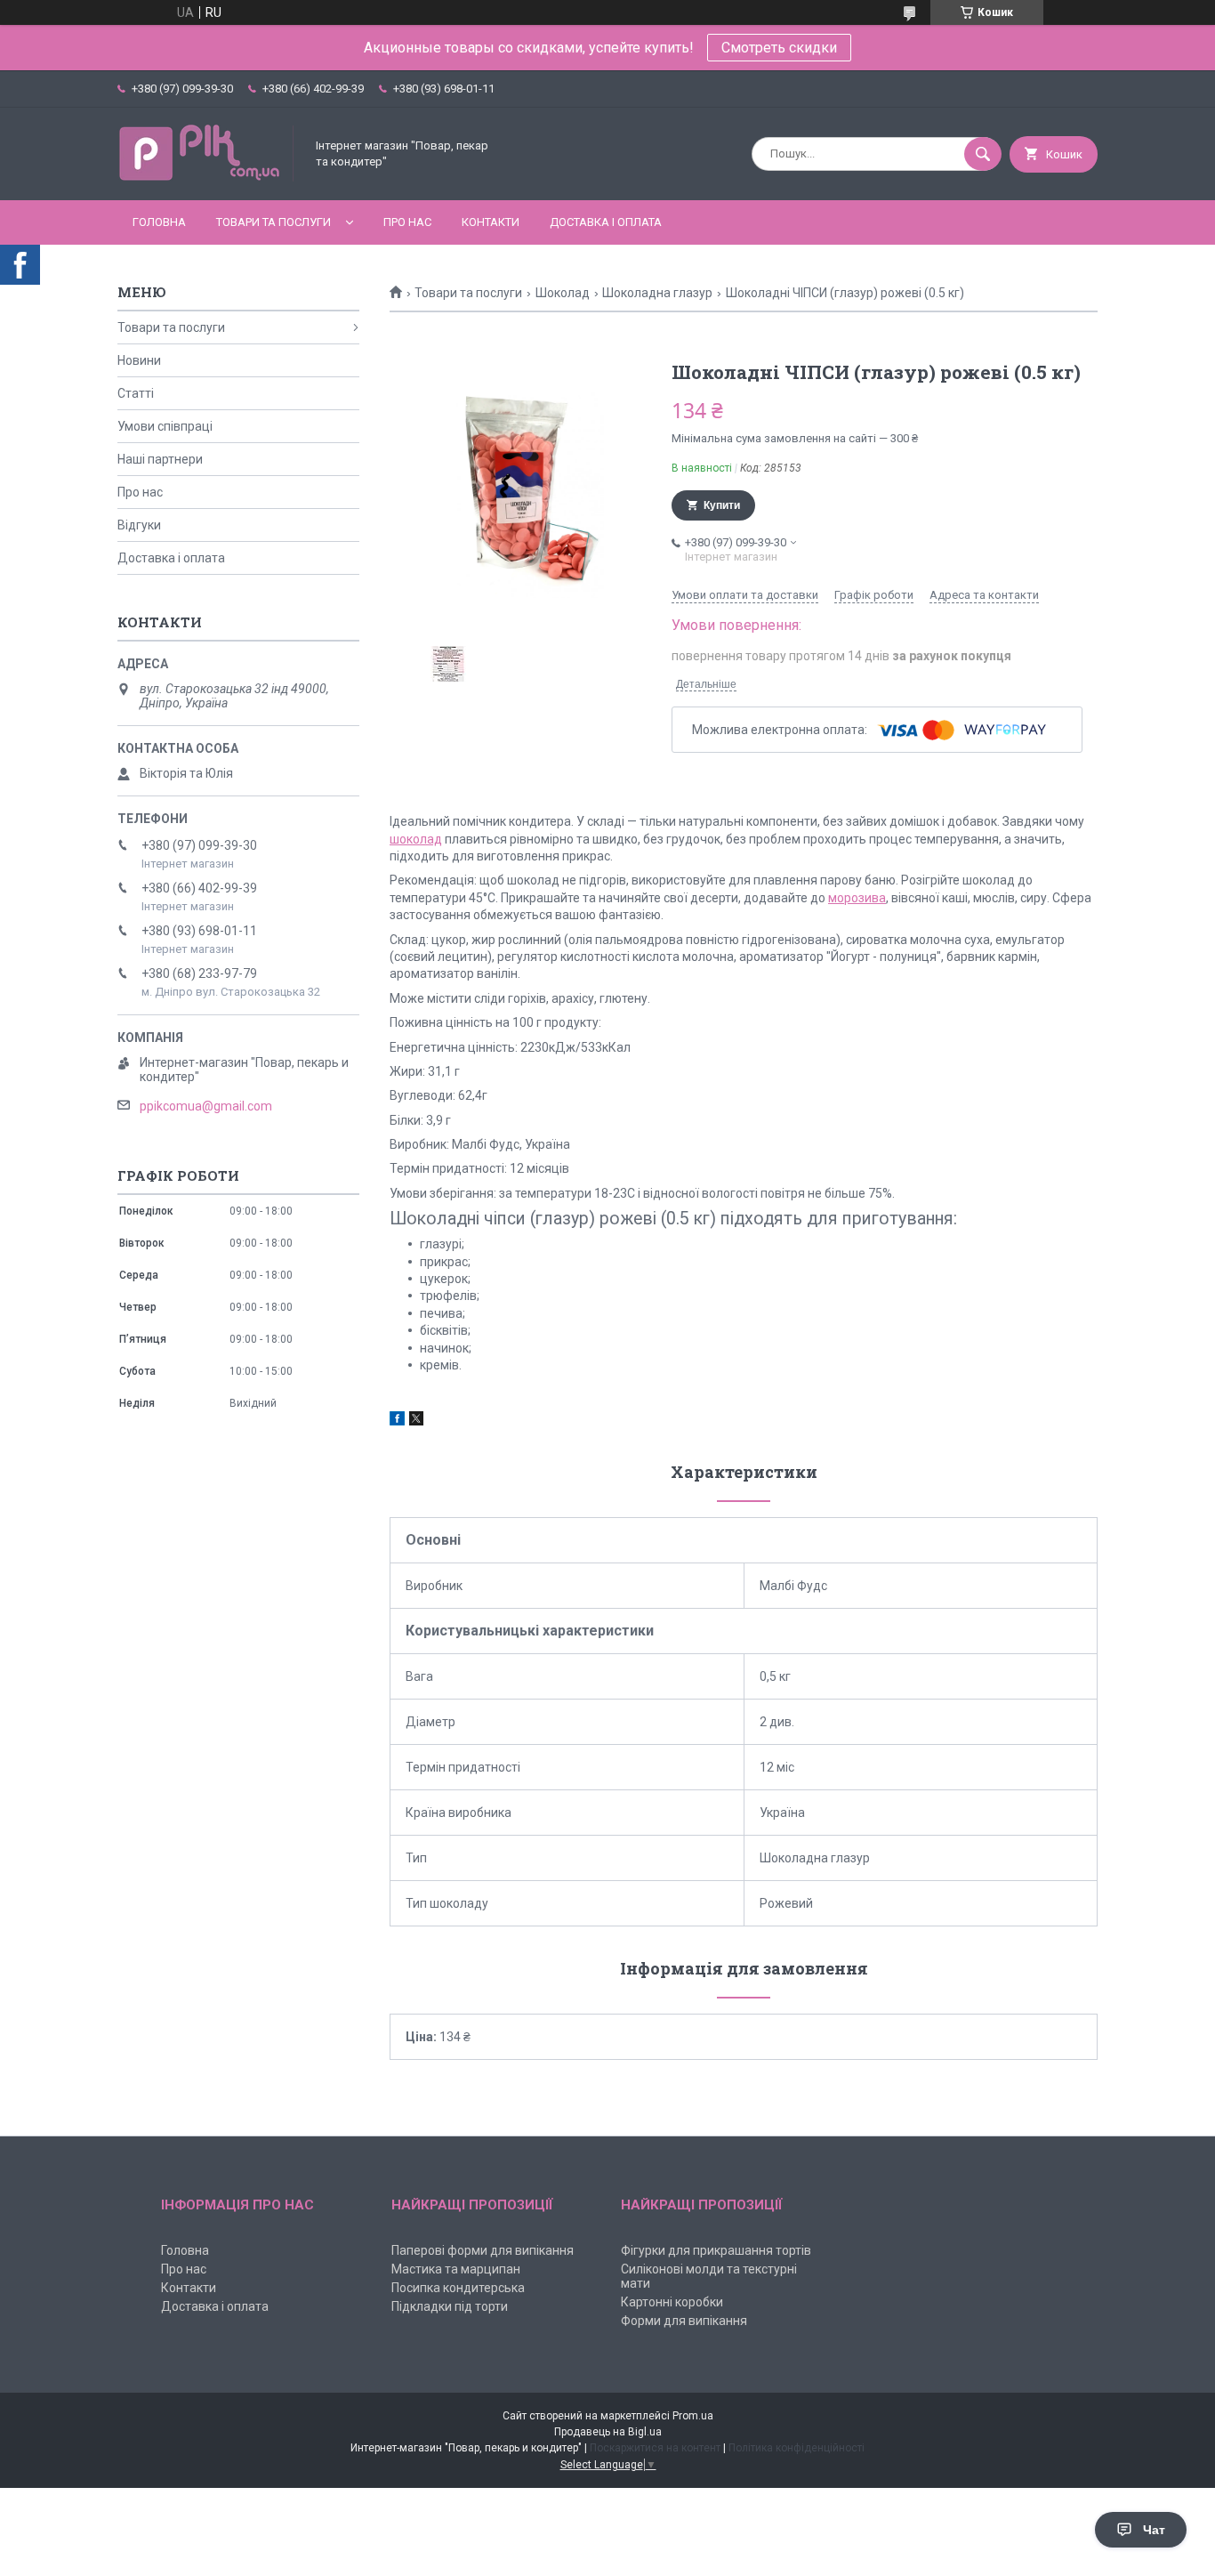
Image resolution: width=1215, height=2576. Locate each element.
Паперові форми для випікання (483, 2250)
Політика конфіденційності (797, 2448)
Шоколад (563, 293)
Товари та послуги (274, 222)
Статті (136, 393)
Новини (139, 360)
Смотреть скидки (779, 48)
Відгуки (139, 525)
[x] (416, 1421)
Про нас (407, 222)
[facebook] (397, 1421)
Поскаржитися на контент (655, 2448)
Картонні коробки (672, 2302)
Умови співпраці (165, 426)
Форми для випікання (684, 2321)
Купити (722, 505)
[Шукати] (983, 154)
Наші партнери (160, 459)
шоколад (416, 839)
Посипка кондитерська (458, 2288)
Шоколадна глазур (657, 293)
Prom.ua (693, 2416)
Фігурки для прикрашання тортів (716, 2250)
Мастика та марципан (456, 2269)
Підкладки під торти (450, 2306)
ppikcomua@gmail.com (206, 1106)
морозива (857, 898)
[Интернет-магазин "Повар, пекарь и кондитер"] (206, 178)
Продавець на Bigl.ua (608, 2432)
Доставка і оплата (606, 222)
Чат (1154, 2530)
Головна (159, 222)
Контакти (491, 222)
